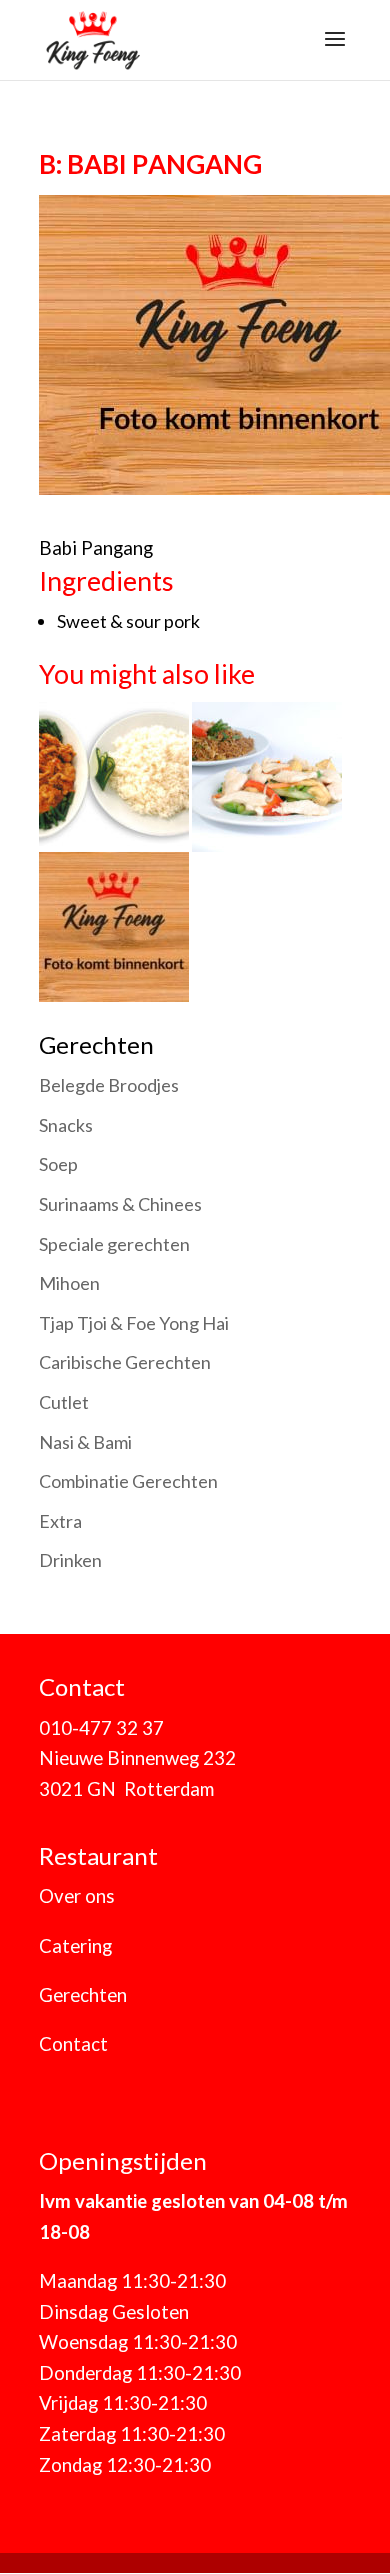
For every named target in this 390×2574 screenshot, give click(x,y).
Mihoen (69, 1283)
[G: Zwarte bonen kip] (114, 986)
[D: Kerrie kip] (115, 836)
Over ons (77, 1896)
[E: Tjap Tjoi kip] (267, 836)
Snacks (66, 1125)
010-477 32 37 (101, 1728)
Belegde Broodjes (109, 1085)
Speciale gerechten (114, 1244)
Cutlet (64, 1402)
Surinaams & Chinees (120, 1204)
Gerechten (83, 1995)
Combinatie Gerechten (128, 1481)
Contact (73, 2044)
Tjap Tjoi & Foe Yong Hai (134, 1323)
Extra (60, 1521)
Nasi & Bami (85, 1442)
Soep (58, 1164)
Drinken (70, 1560)
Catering (75, 1946)
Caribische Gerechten (125, 1362)
